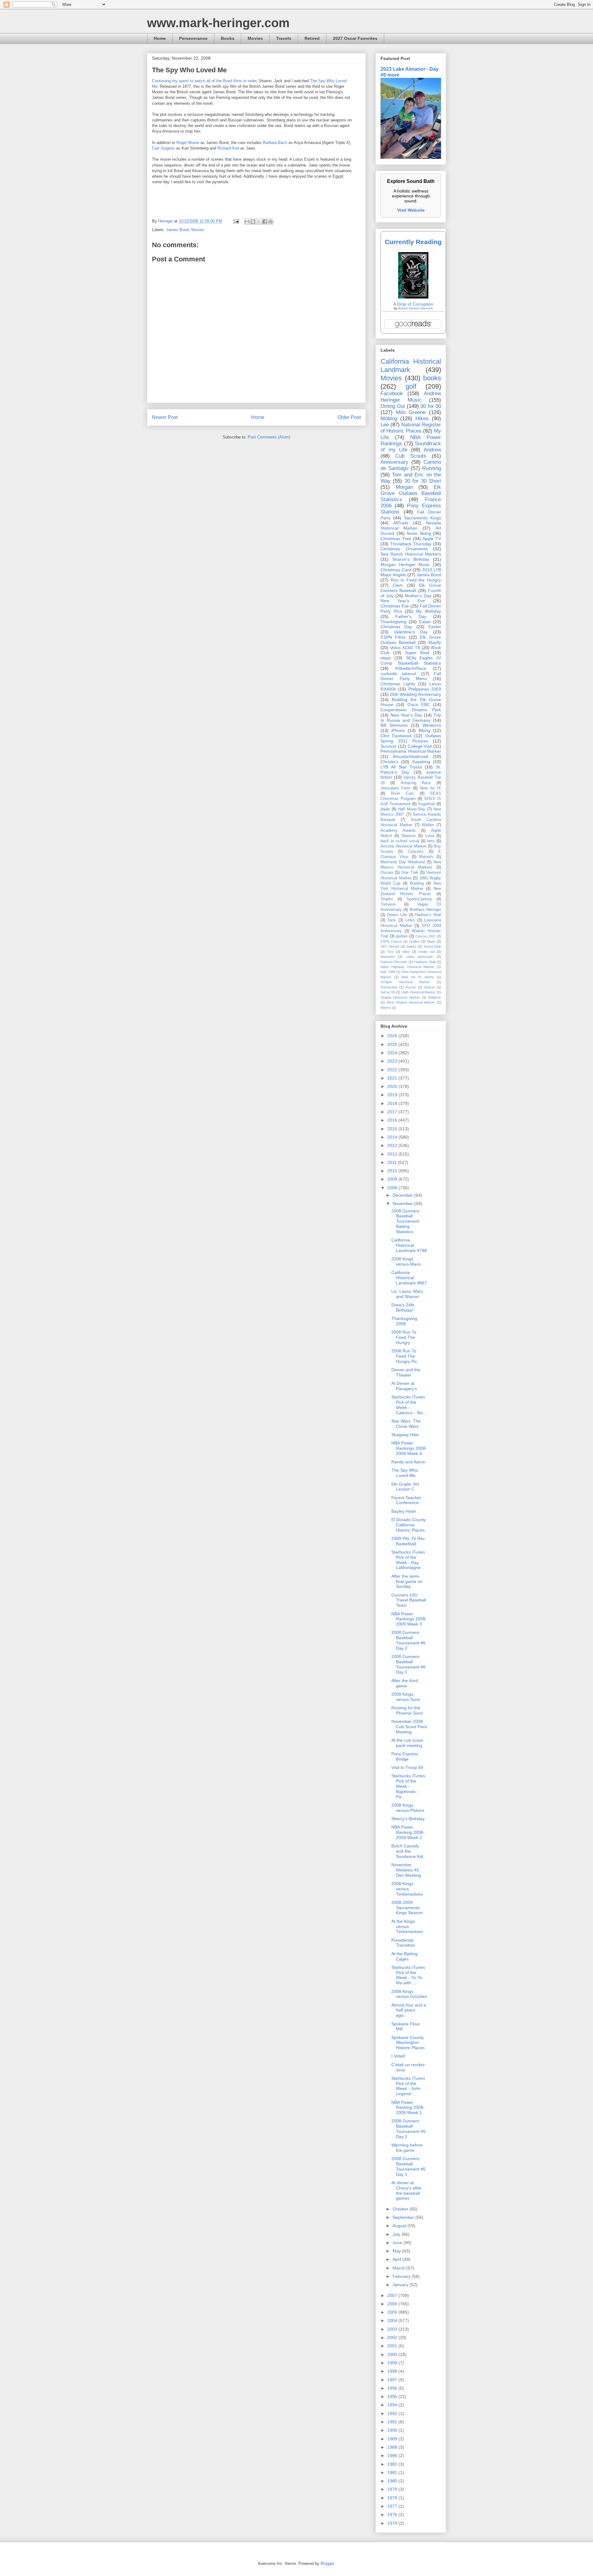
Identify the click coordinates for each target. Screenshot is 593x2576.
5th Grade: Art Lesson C (405, 1487)
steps (386, 658)
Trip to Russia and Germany (411, 718)
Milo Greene (411, 412)
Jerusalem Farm (395, 788)
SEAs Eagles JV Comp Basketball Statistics (411, 660)
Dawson (409, 836)
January (401, 2285)
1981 (393, 2472)
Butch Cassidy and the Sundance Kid (407, 1851)
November (403, 1203)
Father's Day (411, 616)
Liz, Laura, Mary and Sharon (407, 1294)
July (397, 2234)
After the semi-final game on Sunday (407, 1581)
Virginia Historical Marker (400, 997)
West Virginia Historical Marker (411, 1002)
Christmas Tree (396, 539)
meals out (426, 952)
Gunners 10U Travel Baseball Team (409, 1600)
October (401, 2209)
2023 (393, 1061)
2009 (393, 1179)
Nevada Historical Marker (411, 525)
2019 (393, 1095)
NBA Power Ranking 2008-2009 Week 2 (408, 1832)
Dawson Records (394, 962)
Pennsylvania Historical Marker (411, 751)
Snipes (411, 946)
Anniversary (394, 462)
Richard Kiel (228, 148)
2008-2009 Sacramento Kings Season (407, 1908)
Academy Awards (398, 831)
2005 (393, 2312)
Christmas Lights (398, 684)
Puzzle (411, 987)
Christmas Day (396, 627)
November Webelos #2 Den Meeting (406, 1870)
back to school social (400, 841)
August (400, 2226)
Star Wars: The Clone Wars (406, 1424)
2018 (393, 1103)
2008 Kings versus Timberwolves (407, 1889)
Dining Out (393, 406)
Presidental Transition (403, 1943)
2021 (393, 1078)
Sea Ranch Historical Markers (411, 554)
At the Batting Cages (404, 1956)
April (397, 2259)
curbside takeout (398, 674)
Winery (386, 1008)
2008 (393, 1188)
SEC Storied (390, 946)
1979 (393, 2489)
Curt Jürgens (163, 148)
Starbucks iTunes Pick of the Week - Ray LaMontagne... (408, 1560)
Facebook (392, 393)
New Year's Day (406, 715)
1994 (393, 2405)
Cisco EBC (419, 704)
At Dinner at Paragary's (404, 1386)
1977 (393, 2506)
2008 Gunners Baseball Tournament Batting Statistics (405, 1221)
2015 (393, 1129)
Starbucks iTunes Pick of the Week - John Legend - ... (408, 2086)
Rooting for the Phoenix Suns (407, 1710)
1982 (393, 2464)
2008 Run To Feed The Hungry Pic (404, 1356)
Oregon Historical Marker (405, 982)
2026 (393, 1036)
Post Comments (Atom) (269, 437)
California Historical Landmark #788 (409, 1245)
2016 (393, 1120)
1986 (393, 2455)
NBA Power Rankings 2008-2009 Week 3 (409, 1619)
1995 (393, 2396)
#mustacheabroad (411, 756)
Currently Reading (413, 242)
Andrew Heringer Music (411, 397)
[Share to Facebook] (265, 222)
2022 (393, 1070)
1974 (393, 2523)
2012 (393, 1154)
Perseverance (193, 38)
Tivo (390, 952)
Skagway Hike (405, 1435)
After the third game (405, 1683)
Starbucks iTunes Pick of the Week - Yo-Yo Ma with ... (408, 1975)
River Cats (402, 793)
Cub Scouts (411, 456)
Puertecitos (389, 987)
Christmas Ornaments (404, 549)
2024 (393, 1053)
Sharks (387, 899)
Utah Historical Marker (418, 992)
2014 (393, 1137)
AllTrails (401, 523)
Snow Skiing (419, 533)
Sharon (429, 987)
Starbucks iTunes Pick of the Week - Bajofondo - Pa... (408, 1786)
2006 (393, 2304)
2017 (393, 1112)
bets (431, 841)
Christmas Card (396, 570)
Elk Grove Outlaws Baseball (411, 640)
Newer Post (165, 417)
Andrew (432, 450)
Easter (435, 627)
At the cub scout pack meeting (407, 1743)
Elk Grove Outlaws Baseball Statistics (411, 493)
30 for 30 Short (423, 481)
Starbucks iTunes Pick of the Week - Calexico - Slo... (409, 1405)
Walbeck (435, 997)
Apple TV (432, 539)
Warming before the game (407, 2148)
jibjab (385, 809)
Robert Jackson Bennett (415, 308)
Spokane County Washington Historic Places (408, 2043)
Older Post (349, 417)
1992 (393, 2413)
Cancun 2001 (426, 936)
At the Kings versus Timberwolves (407, 1927)
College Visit (420, 746)
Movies (255, 38)
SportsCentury (419, 899)
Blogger (327, 2563)
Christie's (389, 762)
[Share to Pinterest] (271, 222)
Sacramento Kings (423, 518)
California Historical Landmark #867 (409, 1278)
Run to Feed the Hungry (416, 580)
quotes (402, 936)
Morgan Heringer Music (405, 565)
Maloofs (426, 857)
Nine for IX (430, 788)
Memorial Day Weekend (403, 862)
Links (410, 920)
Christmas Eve (395, 606)
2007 (393, 2295)
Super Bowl (417, 653)
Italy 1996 (388, 972)
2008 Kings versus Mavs (406, 1261)
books (432, 378)
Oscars (387, 873)
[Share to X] (259, 222)
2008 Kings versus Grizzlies (409, 1994)
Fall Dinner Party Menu (411, 676)
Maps (431, 941)
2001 (393, 2346)
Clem (398, 585)
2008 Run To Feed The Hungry (404, 1337)
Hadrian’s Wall (428, 915)
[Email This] (247, 222)
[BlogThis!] (253, 222)
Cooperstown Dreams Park (411, 710)
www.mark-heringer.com (218, 23)
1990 (393, 2430)
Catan (425, 622)
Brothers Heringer (425, 910)
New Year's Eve (403, 601)
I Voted (398, 2056)
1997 (393, 2380)
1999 (393, 2363)
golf (411, 386)
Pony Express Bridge (405, 1756)
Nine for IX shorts (418, 977)
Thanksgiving (393, 622)
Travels (284, 38)
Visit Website (411, 210)
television (387, 957)
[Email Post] (236, 221)
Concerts (416, 852)
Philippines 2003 (425, 689)
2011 (393, 1162)
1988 (393, 2447)
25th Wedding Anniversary (415, 694)
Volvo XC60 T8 (405, 648)
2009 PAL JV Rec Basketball (408, 1541)
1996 (393, 2388)
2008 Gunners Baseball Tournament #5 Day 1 (408, 2166)
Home (160, 38)
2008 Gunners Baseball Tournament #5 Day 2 (408, 2129)
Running (432, 468)
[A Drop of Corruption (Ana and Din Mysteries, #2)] (413, 297)
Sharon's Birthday (411, 559)
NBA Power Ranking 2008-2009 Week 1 (408, 2108)
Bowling (417, 883)
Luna (430, 836)
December (403, 1195)
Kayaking (421, 762)
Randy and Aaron (408, 1462)
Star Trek (410, 873)
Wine (406, 952)
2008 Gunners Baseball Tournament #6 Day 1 (408, 1664)
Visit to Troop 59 (407, 1767)
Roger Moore (188, 143)
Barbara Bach (275, 143)
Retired (312, 38)
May (397, 2251)
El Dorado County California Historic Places (409, 1525)
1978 (393, 2498)
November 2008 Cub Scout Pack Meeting (409, 1727)
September (404, 2217)
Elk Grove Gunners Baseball (411, 588)
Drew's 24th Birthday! (403, 1307)
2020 (393, 1086)
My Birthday (429, 611)
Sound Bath (432, 946)
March (399, 2268)
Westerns (432, 725)
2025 (393, 1044)
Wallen (428, 825)
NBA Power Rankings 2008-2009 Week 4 (409, 1448)
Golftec (415, 941)
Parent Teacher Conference (406, 1500)
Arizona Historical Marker (403, 846)
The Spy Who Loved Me (405, 1473)
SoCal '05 (388, 992)
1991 (393, 2422)
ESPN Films (393, 637)
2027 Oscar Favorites (355, 38)
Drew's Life (397, 915)
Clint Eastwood (396, 736)
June (398, 2243)
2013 (393, 1145)
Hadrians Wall (425, 962)
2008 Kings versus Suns (406, 1697)
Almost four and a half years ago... (409, 2010)
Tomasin (388, 904)
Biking (424, 730)
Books (228, 38)
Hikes (422, 419)
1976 (393, 2515)
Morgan (404, 487)
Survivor (389, 746)
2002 (393, 2337)
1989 (393, 2439)
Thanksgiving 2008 (404, 1321)
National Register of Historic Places (411, 428)
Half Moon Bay (412, 809)
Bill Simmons (394, 725)
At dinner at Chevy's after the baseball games (406, 2190)
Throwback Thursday (411, 544)
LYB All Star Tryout (401, 767)
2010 (393, 1171)
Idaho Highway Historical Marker (407, 967)
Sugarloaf (426, 804)
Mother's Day (418, 596)
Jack (392, 920)
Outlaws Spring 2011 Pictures (411, 738)
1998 (393, 2371)
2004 (393, 2320)
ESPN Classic (391, 941)
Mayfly (435, 642)
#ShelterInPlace (411, 668)
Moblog (389, 419)
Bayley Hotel (404, 1511)
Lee (385, 425)
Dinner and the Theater (406, 1372)
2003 (393, 2329)
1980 (393, 2481)
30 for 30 (431, 406)
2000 (393, 2354)
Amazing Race (416, 783)
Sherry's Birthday (408, 1819)
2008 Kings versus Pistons (408, 1808)
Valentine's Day (411, 632)
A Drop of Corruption (413, 304)
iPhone (398, 730)
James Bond (177, 230)
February (402, 2276)
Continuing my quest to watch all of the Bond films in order (204, 81)
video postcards (420, 957)
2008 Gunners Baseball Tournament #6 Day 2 (408, 1640)
